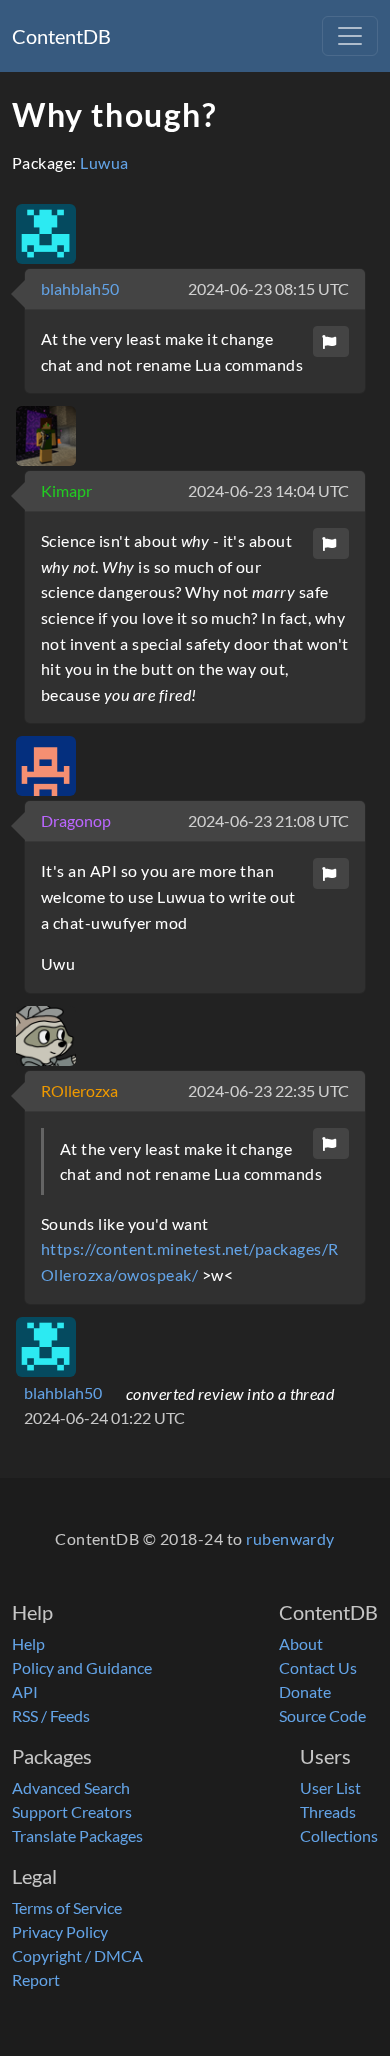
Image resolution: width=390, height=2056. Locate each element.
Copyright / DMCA (77, 1955)
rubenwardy (290, 1538)
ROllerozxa (79, 1090)
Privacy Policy (60, 1931)
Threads (328, 1811)
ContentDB (61, 36)
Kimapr (66, 490)
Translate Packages (77, 1835)
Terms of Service (67, 1907)
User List (330, 1787)
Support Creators (72, 1811)
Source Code (322, 1715)
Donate (305, 1691)
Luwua (104, 162)
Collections (339, 1835)
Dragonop (76, 820)
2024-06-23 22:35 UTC (268, 1090)
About (301, 1643)
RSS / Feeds (51, 1715)
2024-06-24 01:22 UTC (104, 1417)
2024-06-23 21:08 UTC (268, 820)
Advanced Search (71, 1787)
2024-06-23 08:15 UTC (268, 288)
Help (28, 1643)
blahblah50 (80, 288)
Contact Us (318, 1667)
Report (36, 1979)
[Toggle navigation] (350, 36)
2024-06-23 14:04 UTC (268, 490)
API (25, 1691)
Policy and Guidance (82, 1667)
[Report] (331, 341)
